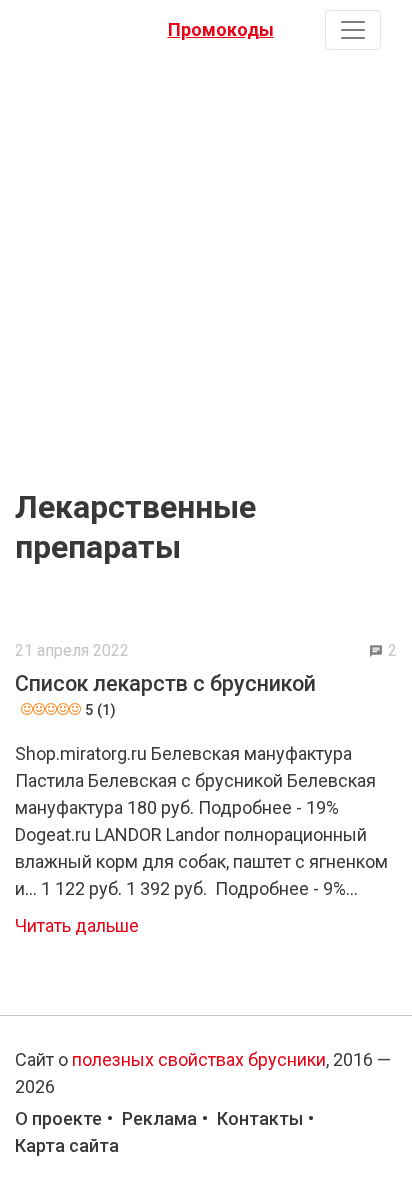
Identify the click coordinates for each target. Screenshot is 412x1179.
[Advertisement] (206, 265)
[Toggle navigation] (353, 30)
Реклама (159, 1118)
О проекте (58, 1118)
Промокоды (221, 29)
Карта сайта (67, 1145)
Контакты (260, 1118)
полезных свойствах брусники (199, 1059)
